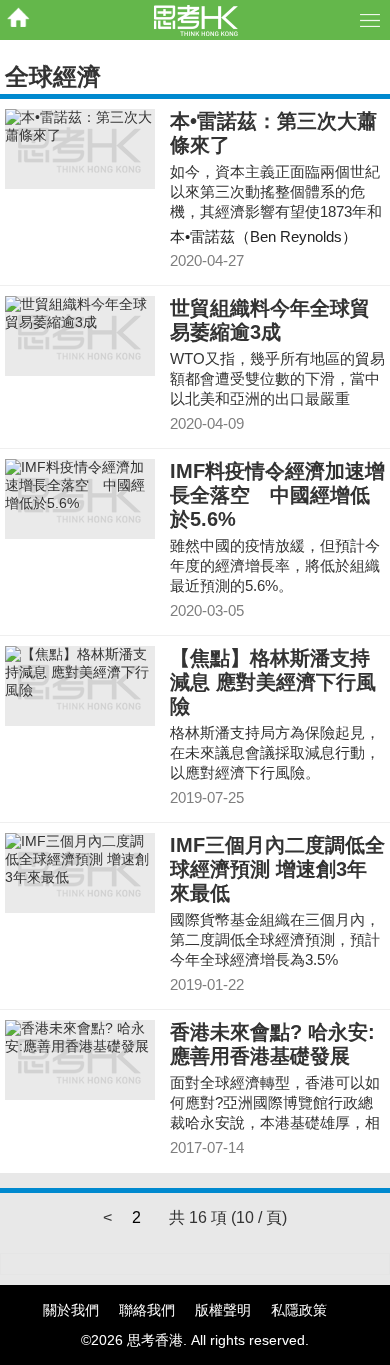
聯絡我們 (147, 1310)
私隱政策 (299, 1310)
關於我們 (71, 1310)
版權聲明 (223, 1310)
